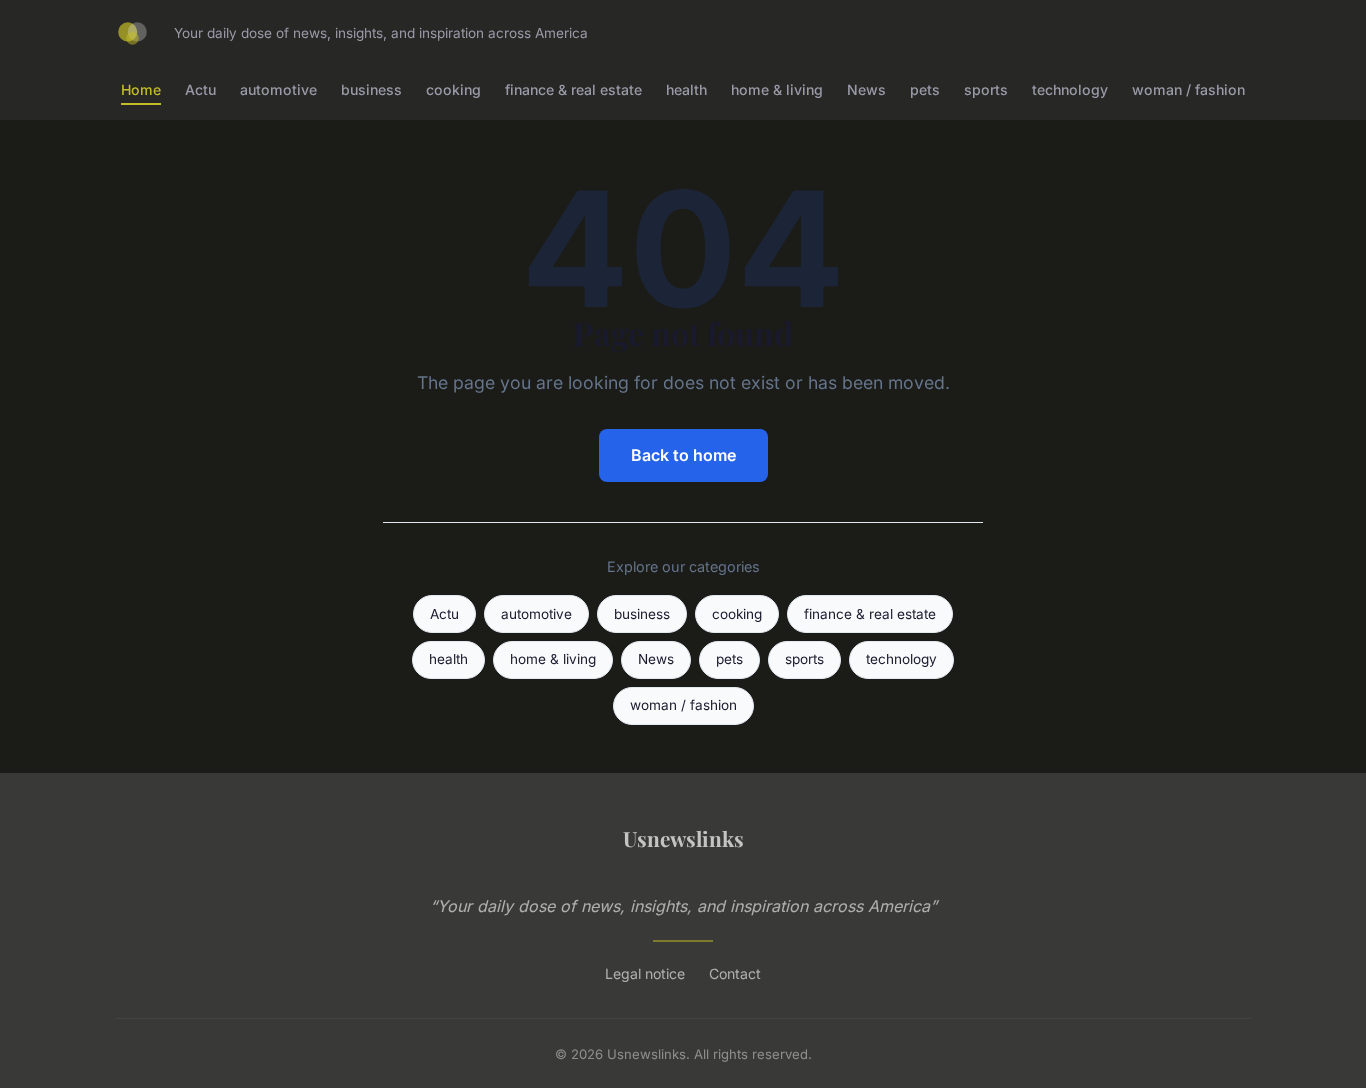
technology (1070, 89)
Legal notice (645, 973)
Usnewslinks (683, 838)
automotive (278, 89)
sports (986, 89)
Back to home (683, 455)
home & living (777, 89)
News (866, 89)
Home (141, 89)
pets (925, 89)
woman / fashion (1188, 89)
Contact (735, 973)
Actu (200, 89)
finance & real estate (573, 89)
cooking (453, 89)
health (686, 89)
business (371, 89)
